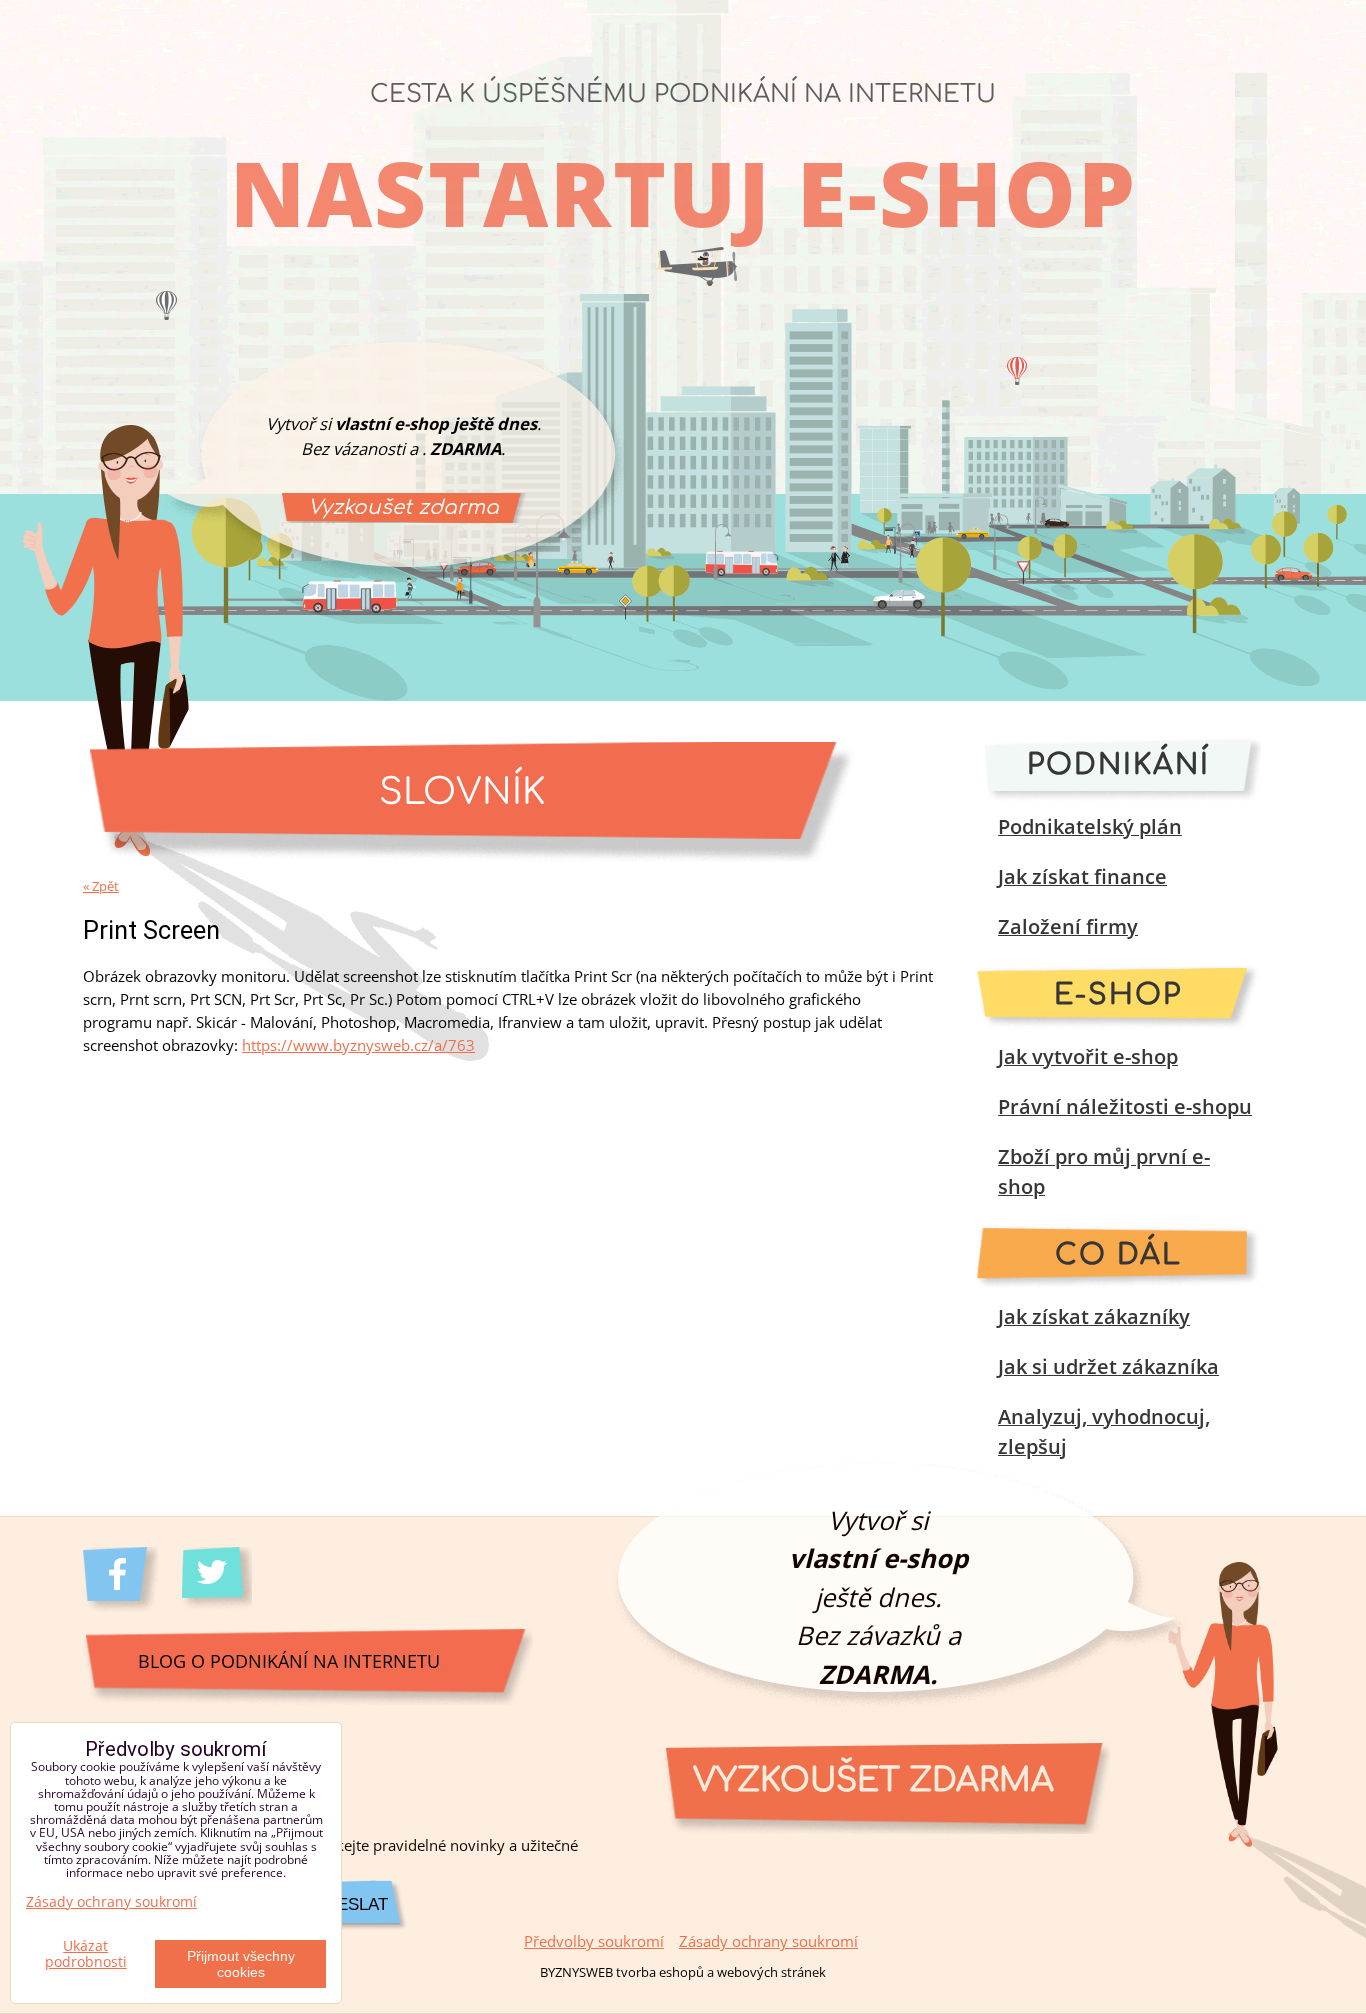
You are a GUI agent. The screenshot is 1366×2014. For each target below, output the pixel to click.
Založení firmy (1068, 926)
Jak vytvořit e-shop (1088, 1056)
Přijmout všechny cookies (241, 1964)
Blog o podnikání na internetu (289, 1660)
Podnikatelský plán (1090, 826)
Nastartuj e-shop (683, 192)
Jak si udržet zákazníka (1108, 1366)
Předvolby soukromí (594, 1941)
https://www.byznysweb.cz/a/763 (358, 1045)
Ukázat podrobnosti (86, 1954)
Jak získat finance (1082, 876)
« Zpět (101, 886)
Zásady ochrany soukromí (768, 1941)
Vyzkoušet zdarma (403, 507)
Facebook (120, 1579)
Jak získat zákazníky (1094, 1316)
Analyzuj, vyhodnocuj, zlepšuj (1104, 1431)
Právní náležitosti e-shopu (1125, 1106)
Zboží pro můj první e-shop (1104, 1171)
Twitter (219, 1579)
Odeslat (350, 1904)
